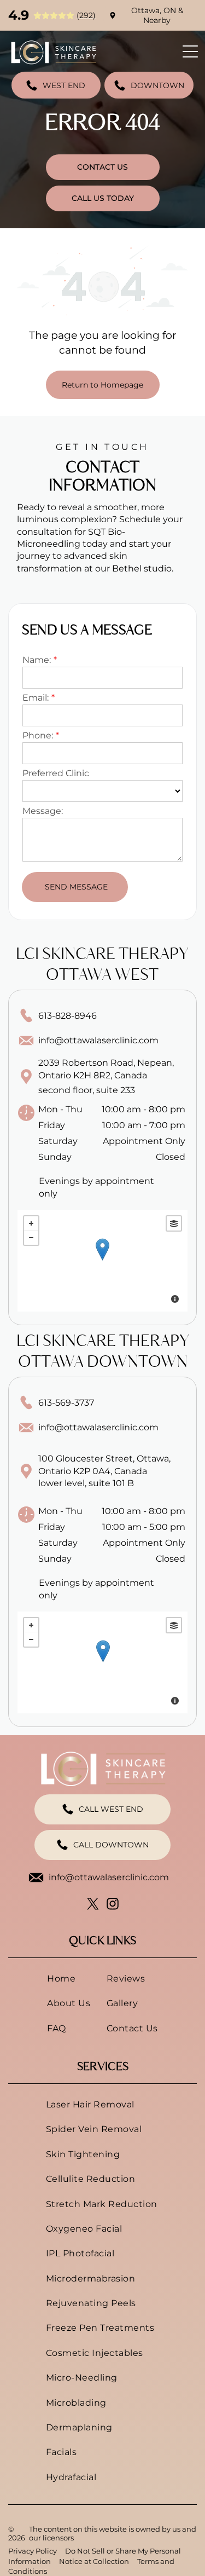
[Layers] (174, 1223)
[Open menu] (190, 51)
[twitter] (93, 1905)
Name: (37, 660)
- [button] (31, 1238)
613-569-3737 (66, 1403)
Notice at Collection (94, 2561)
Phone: (38, 735)
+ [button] (31, 1223)
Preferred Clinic (56, 773)
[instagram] (112, 1905)
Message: (43, 811)
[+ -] (102, 1261)
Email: (36, 698)
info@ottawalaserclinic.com (98, 1040)
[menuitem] (69, 1979)
